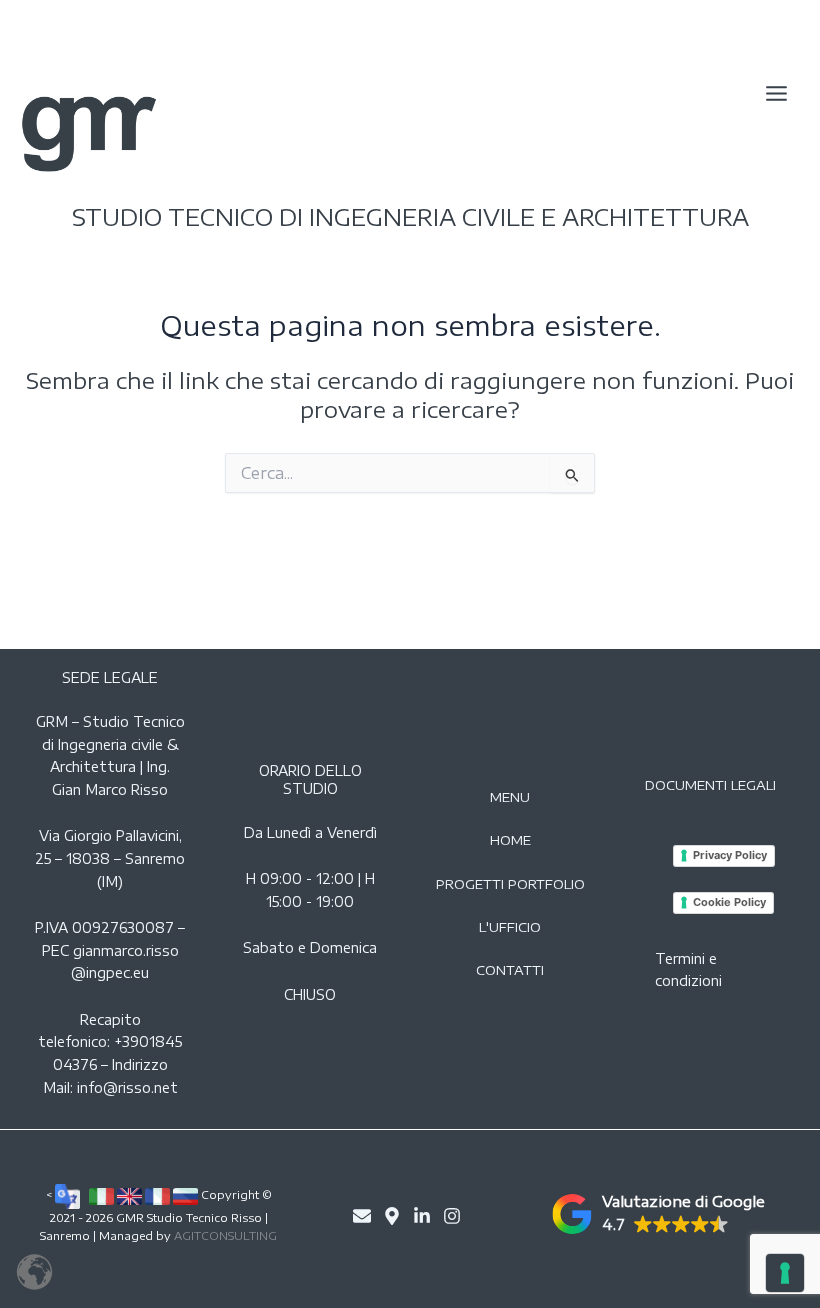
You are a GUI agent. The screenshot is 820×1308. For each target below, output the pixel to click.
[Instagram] (452, 1216)
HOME (510, 840)
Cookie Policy (729, 902)
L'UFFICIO (510, 927)
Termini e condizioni (688, 970)
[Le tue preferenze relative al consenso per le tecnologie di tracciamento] (785, 1273)
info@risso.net (127, 1087)
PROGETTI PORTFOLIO (510, 884)
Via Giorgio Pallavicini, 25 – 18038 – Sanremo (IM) (110, 858)
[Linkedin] (422, 1216)
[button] (658, 1214)
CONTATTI (510, 970)
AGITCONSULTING (225, 1235)
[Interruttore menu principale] (776, 94)
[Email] (362, 1216)
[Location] (392, 1216)
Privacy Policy (730, 855)
